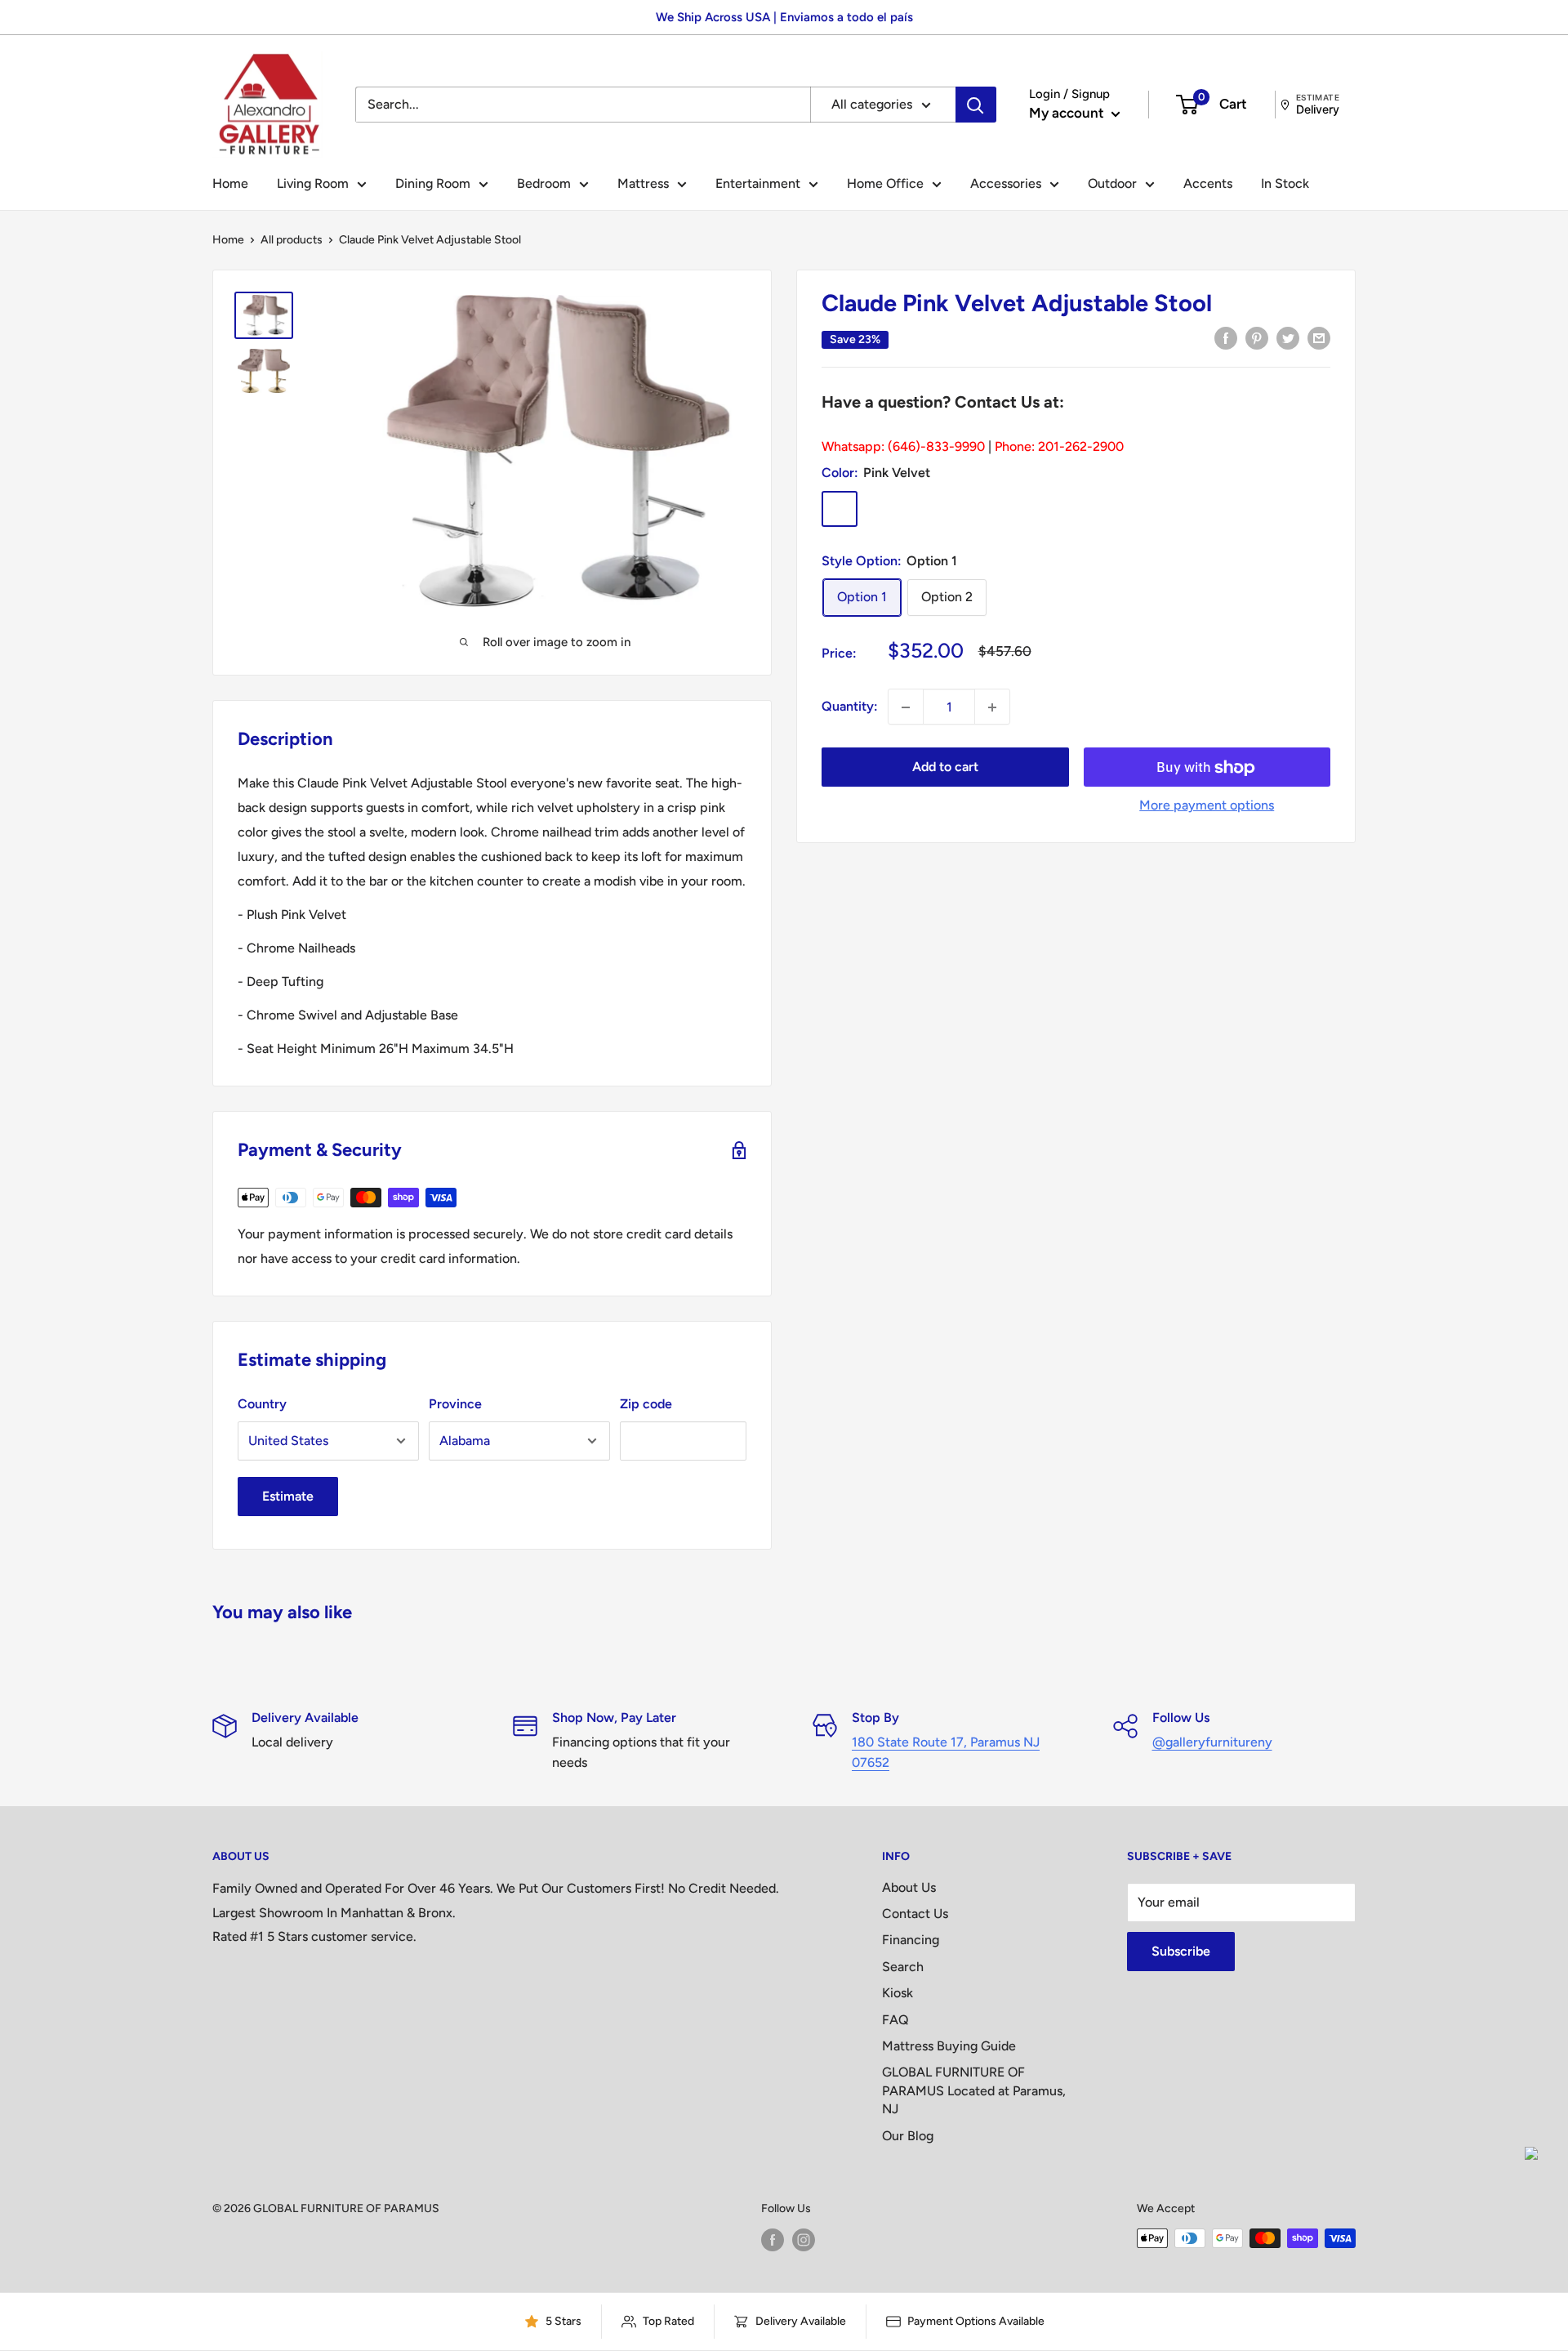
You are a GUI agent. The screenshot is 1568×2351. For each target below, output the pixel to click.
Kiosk (898, 1993)
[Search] (976, 105)
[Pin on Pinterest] (1257, 337)
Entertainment (758, 183)
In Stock (1285, 183)
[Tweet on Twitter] (1288, 337)
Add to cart (945, 767)
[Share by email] (1319, 337)
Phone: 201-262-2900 (1059, 446)
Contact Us (915, 1914)
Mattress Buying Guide (949, 2046)
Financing (911, 1940)
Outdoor (1112, 183)
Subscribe (1181, 1951)
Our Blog (908, 2136)
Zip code (646, 1404)
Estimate (288, 1496)
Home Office (885, 183)
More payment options (1207, 806)
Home (230, 183)
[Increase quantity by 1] (992, 707)
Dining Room (433, 183)
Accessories (1006, 183)
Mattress (643, 183)
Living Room (313, 183)
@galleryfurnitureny (1212, 1742)
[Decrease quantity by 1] (906, 707)
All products (292, 240)
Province (455, 1404)
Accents (1208, 183)
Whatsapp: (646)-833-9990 (903, 446)
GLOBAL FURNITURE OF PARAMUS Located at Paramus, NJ (974, 2090)
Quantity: (850, 707)
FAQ (895, 2020)
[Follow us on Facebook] (773, 2240)
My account (1068, 113)
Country (262, 1404)
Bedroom (544, 183)
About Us (909, 1887)
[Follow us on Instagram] (804, 2240)
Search (903, 1967)
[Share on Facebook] (1226, 337)
